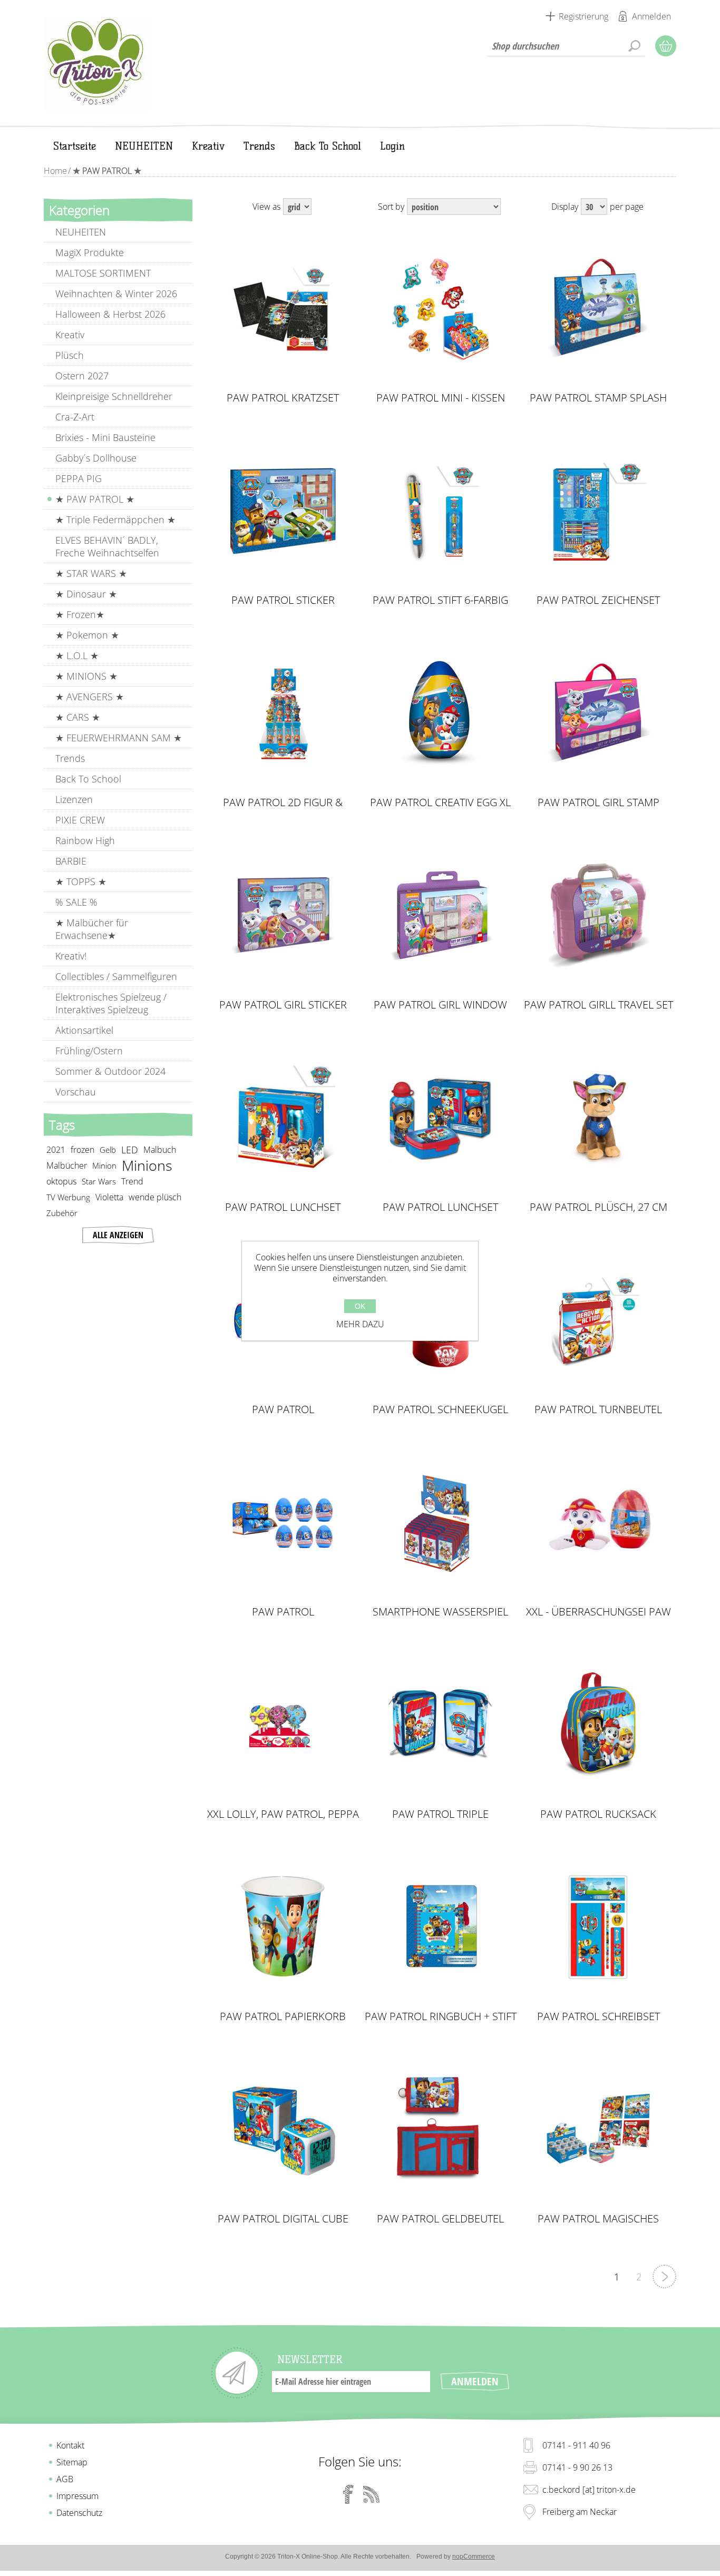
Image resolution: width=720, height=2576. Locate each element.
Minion (104, 1165)
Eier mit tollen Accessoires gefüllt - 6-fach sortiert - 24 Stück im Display (283, 1523)
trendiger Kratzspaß (283, 300)
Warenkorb (666, 46)
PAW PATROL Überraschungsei (283, 1612)
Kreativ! (71, 956)
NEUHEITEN (81, 232)
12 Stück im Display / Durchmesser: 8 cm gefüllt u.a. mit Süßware (283, 1725)
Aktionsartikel (84, 1030)
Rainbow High (85, 840)
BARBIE (71, 861)
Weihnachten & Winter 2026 (116, 293)
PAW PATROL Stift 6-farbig (440, 600)
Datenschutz (79, 2513)
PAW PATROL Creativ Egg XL (440, 802)
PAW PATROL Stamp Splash (598, 398)
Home (55, 171)
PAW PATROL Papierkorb (283, 2016)
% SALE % (76, 902)
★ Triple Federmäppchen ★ (115, 520)
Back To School (88, 779)
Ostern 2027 (82, 376)
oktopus (61, 1181)
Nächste (664, 2276)
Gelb (108, 1150)
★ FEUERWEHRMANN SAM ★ (119, 738)
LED (130, 1150)
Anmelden (651, 16)
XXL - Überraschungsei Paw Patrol (599, 1612)
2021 (56, 1150)
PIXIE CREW (80, 820)
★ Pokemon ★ (87, 635)
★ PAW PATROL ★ (95, 499)
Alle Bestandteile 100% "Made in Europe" (283, 511)
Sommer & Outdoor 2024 (110, 1071)
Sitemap (72, 2462)
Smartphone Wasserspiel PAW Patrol (440, 1612)
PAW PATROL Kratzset (283, 398)
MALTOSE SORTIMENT (103, 273)
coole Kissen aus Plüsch (440, 305)
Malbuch (160, 1150)
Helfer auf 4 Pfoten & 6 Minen (441, 507)
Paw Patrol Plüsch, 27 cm (599, 1207)
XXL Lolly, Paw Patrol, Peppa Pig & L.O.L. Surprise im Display (283, 1814)
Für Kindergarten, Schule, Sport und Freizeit (283, 1118)
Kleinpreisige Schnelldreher (114, 396)
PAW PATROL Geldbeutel (440, 2219)
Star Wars (99, 1181)
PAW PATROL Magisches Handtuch (598, 2219)
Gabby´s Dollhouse (96, 458)
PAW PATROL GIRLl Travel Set (599, 1005)
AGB (65, 2479)
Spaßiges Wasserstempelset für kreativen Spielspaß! (599, 309)
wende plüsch (155, 1197)
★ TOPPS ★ (81, 881)
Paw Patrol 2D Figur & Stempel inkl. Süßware (283, 802)
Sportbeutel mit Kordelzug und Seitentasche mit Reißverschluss (598, 1320)
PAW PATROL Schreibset (599, 2016)
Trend (132, 1181)
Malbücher (67, 1165)
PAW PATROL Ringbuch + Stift (441, 2016)
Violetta (109, 1197)
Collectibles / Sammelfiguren (116, 976)
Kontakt (70, 2445)
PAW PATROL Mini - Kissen (441, 398)
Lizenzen (74, 799)
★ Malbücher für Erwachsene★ (92, 929)
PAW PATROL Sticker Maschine (283, 600)
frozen (82, 1150)
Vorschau (76, 1092)
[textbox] (566, 46)
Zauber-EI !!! (598, 1514)
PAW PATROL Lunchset (283, 1207)
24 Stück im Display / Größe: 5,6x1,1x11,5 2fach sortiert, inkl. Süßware (441, 1523)
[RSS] (372, 2494)
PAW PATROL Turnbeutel (598, 1409)
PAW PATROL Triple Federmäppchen (440, 1814)
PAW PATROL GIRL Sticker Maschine (283, 1005)
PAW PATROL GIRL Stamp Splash (599, 802)
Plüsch (70, 355)
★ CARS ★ (78, 717)
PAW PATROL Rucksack (598, 1814)
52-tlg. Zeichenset (599, 502)
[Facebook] (348, 2494)
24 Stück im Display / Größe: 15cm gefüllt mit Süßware (283, 713)
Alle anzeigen (118, 1235)
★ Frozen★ (80, 614)
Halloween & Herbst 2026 (110, 314)
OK (360, 1306)
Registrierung (583, 16)
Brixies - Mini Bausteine (105, 437)
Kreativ (70, 335)
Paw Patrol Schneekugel (440, 1409)
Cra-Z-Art (75, 417)
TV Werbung (68, 1197)
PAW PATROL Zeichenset (598, 600)
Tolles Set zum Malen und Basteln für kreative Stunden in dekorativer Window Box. (440, 916)
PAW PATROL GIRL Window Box (440, 1005)
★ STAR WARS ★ (91, 573)
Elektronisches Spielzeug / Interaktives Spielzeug (111, 1003)
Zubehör (62, 1213)
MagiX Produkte (90, 252)
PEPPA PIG (79, 478)
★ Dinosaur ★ (86, 594)
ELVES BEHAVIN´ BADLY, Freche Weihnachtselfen (107, 546)
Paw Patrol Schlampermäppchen (283, 1409)
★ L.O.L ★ (77, 655)
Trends (70, 758)
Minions (147, 1165)
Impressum (77, 2496)
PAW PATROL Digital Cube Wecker (283, 2219)
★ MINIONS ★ (86, 676)
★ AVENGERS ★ (90, 697)
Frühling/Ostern (89, 1051)
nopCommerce (474, 2557)
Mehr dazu (360, 1324)
